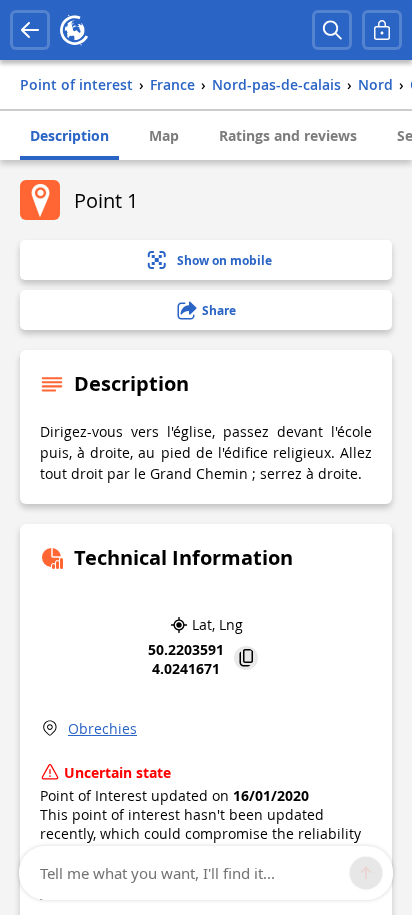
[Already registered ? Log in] (382, 30)
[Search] (332, 30)
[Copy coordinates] (246, 659)
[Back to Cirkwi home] (74, 30)
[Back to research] (30, 30)
